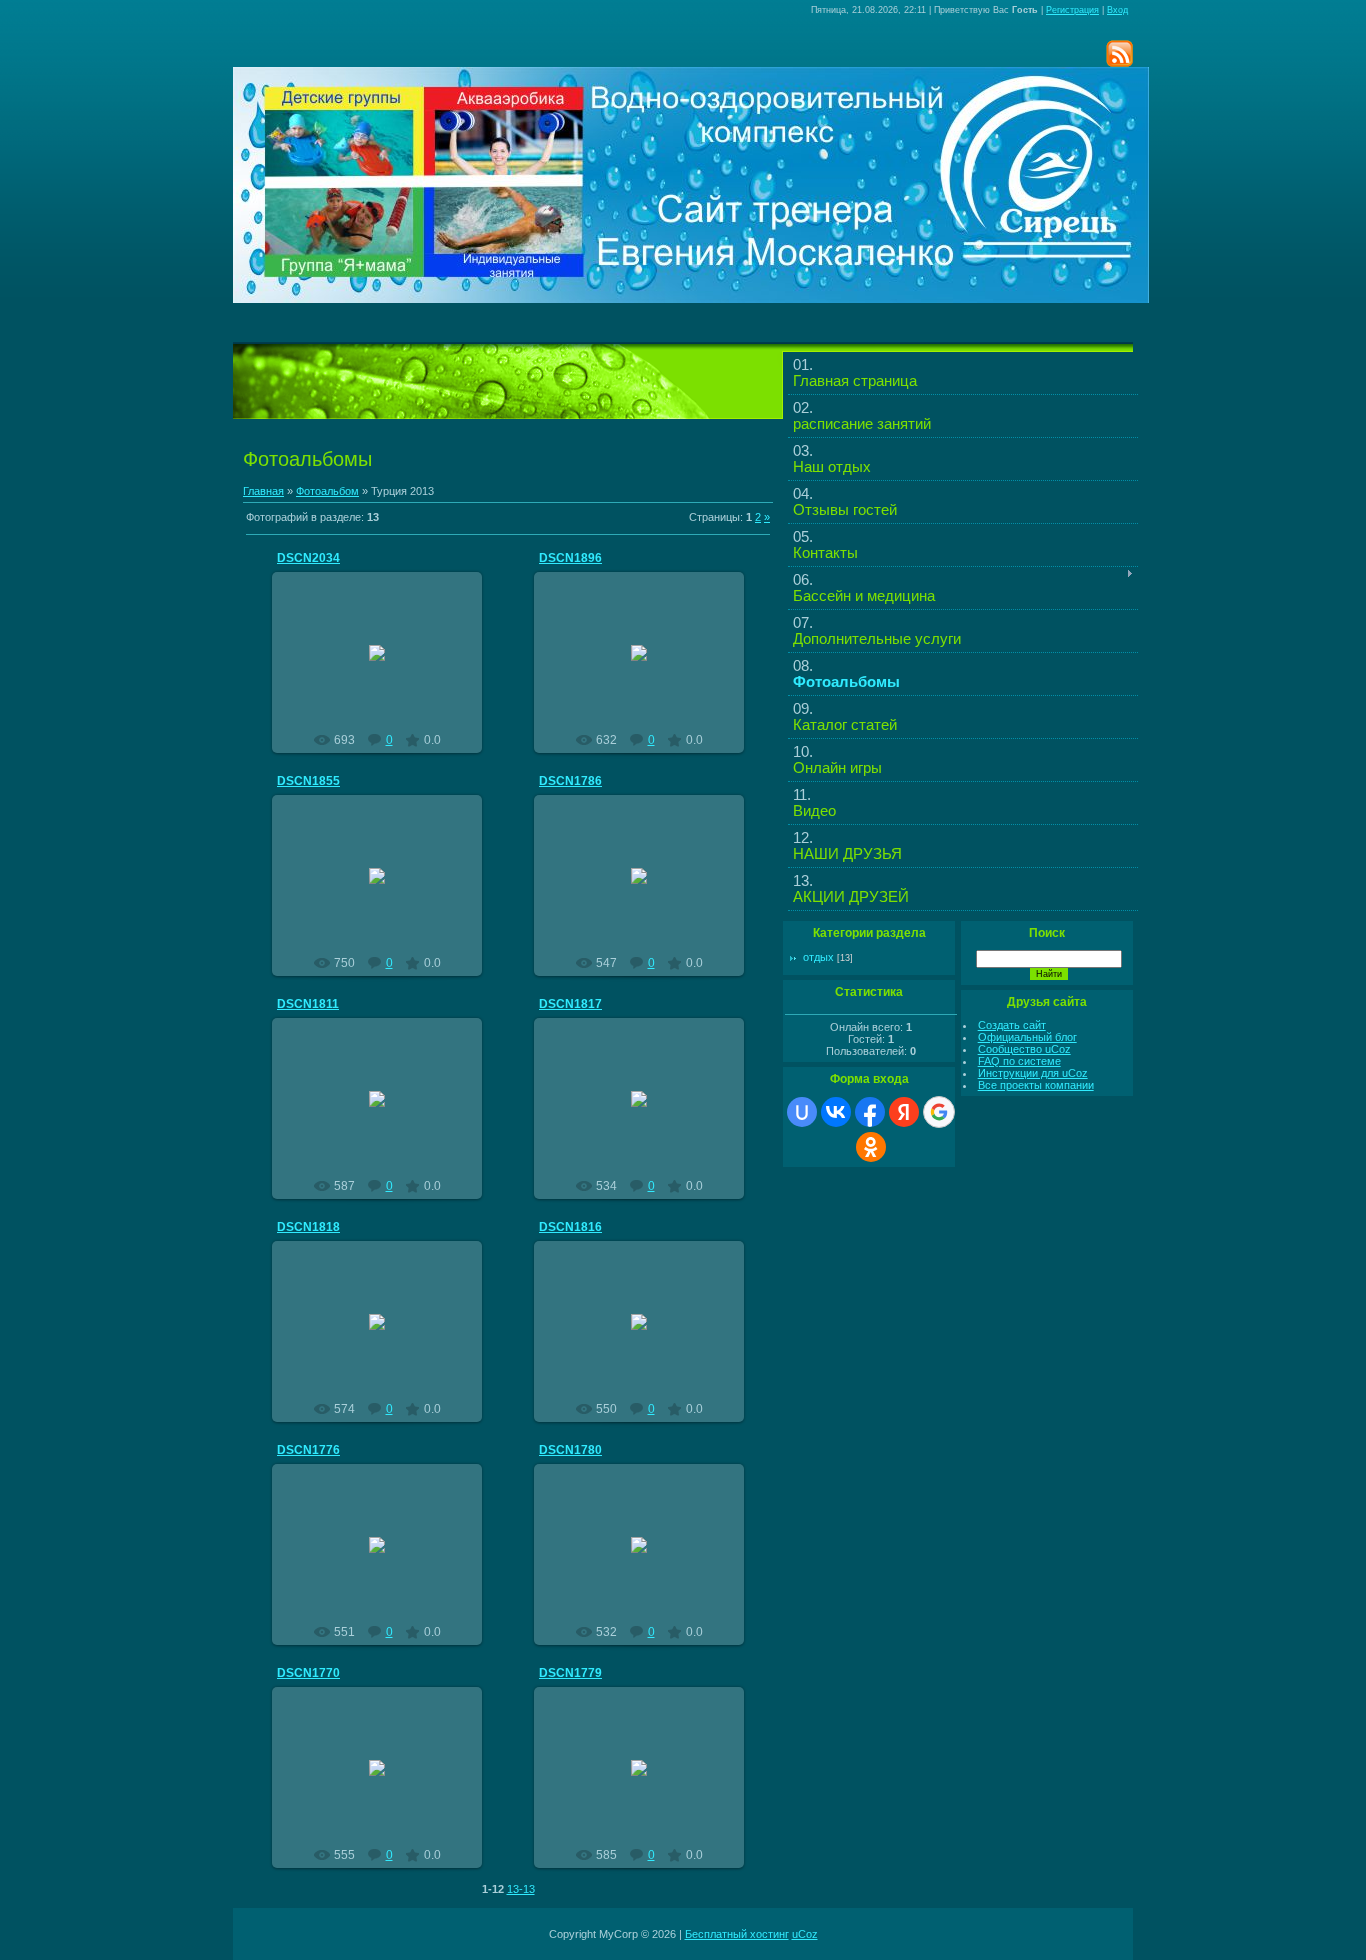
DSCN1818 (308, 1227)
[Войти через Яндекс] (904, 1112)
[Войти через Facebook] (870, 1112)
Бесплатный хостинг (737, 1934)
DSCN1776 (308, 1450)
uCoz (805, 1934)
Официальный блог (1027, 1037)
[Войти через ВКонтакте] (836, 1112)
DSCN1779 (570, 1673)
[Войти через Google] (939, 1112)
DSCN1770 (308, 1673)
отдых (818, 957)
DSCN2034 (308, 558)
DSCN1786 (570, 781)
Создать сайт (1012, 1025)
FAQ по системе (1019, 1061)
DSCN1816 (570, 1227)
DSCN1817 (570, 1004)
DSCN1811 (308, 1004)
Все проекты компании (1036, 1085)
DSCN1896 (570, 558)
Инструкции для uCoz (1033, 1073)
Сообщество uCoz (1024, 1049)
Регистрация (1072, 10)
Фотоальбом (327, 491)
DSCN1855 (308, 781)
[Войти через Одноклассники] (871, 1147)
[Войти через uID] (802, 1112)
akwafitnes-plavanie (386, 669)
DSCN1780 (570, 1450)
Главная (263, 491)
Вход (1117, 10)
